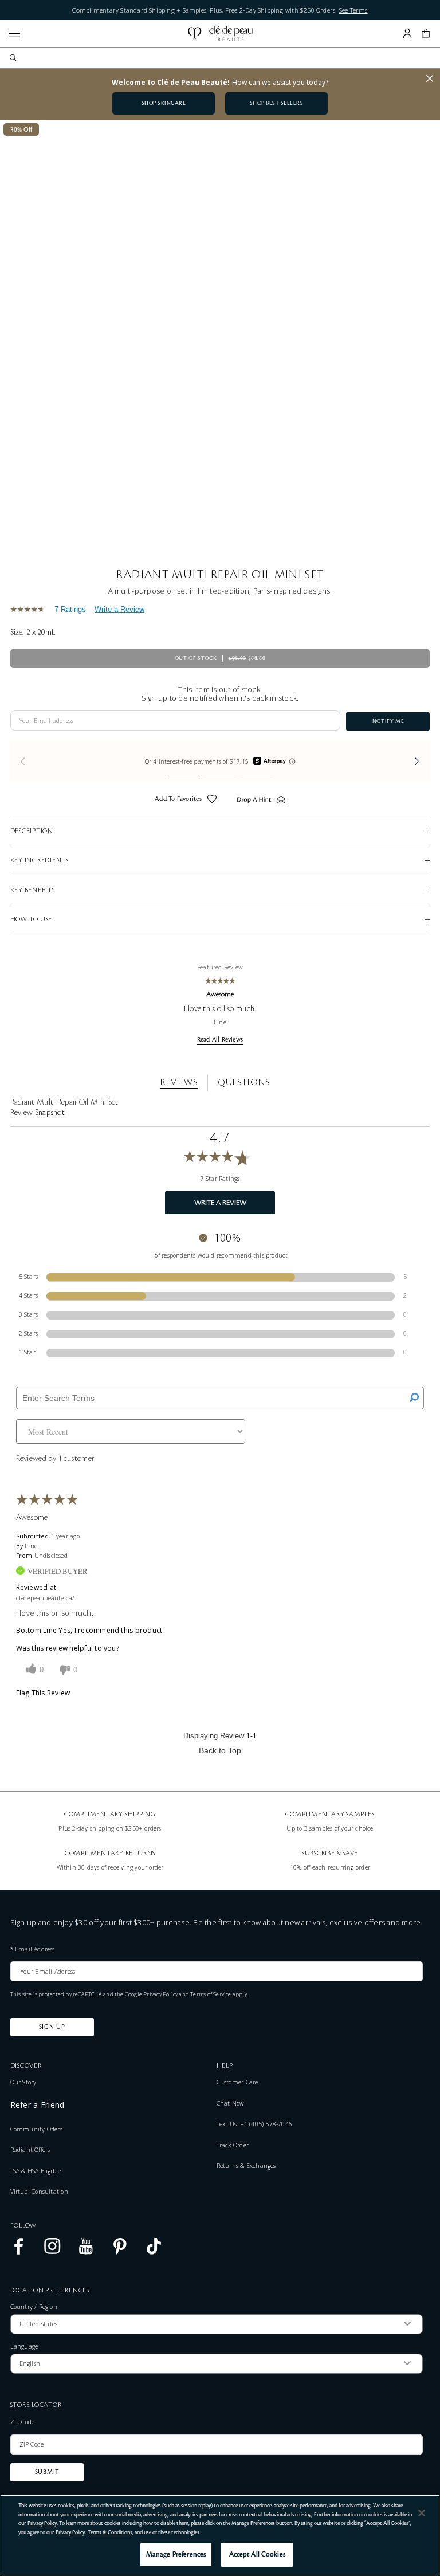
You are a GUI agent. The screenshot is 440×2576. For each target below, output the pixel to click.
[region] (220, 2535)
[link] (30, 609)
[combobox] (225, 58)
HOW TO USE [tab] (32, 919)
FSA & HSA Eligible (36, 2171)
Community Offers (36, 2129)
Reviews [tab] (179, 1082)
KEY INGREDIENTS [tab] (40, 860)
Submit (47, 2472)
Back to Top (220, 1750)
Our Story (23, 2082)
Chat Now (231, 2103)
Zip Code (23, 2422)
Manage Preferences (176, 2555)
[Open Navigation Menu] (14, 34)
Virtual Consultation (39, 2192)
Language (24, 2347)
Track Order (233, 2145)
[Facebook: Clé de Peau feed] (19, 2252)
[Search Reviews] (414, 1398)
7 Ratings (70, 609)
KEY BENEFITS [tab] (33, 890)
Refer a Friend (38, 2105)
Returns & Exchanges (246, 2166)
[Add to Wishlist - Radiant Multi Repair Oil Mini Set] (212, 800)
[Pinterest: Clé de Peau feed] (120, 2252)
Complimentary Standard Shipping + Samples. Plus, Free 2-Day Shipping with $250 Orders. (220, 10)
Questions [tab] (243, 1082)
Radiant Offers (30, 2150)
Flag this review (43, 1693)
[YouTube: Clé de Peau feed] (86, 2252)
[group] (220, 762)
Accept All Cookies (257, 2555)
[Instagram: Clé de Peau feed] (52, 2252)
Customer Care (237, 2082)
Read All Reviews (220, 1040)
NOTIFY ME (388, 721)
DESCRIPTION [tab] (32, 831)
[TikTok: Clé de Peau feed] (154, 2252)
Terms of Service (211, 1994)
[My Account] (407, 33)
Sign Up (52, 2027)
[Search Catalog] (13, 58)
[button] (426, 33)
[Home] (220, 34)
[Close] (422, 2513)
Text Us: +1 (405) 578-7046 (254, 2124)
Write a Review (119, 609)
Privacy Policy (160, 1994)
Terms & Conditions (110, 2532)
